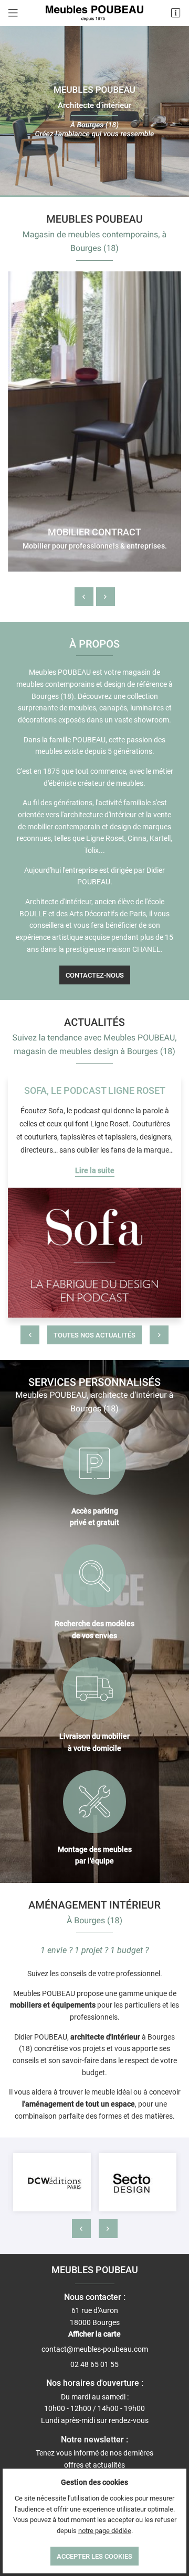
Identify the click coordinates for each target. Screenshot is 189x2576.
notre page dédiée (105, 2531)
